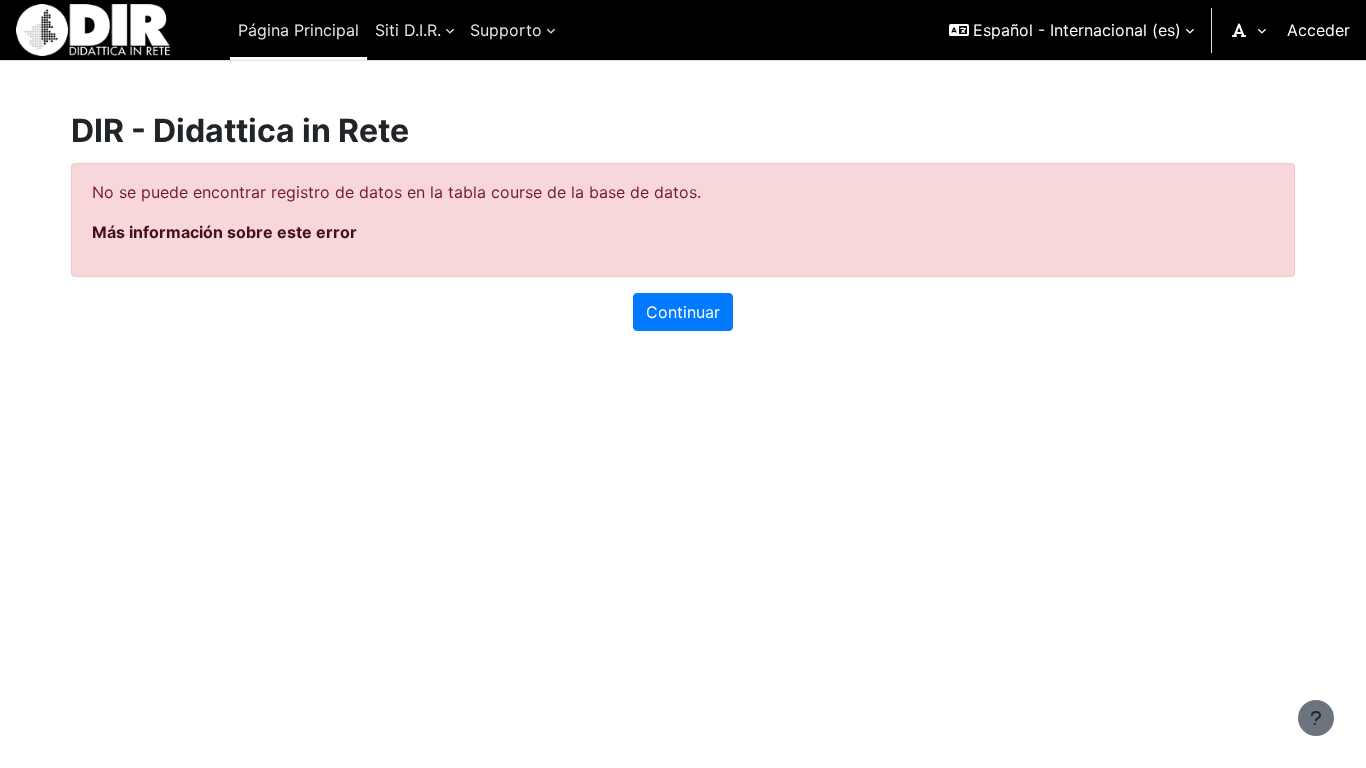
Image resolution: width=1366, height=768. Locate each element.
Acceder (1318, 30)
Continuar (683, 312)
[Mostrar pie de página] (1316, 718)
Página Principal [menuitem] (298, 30)
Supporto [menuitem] (506, 30)
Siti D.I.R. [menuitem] (408, 30)
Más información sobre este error (224, 232)
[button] (1071, 30)
